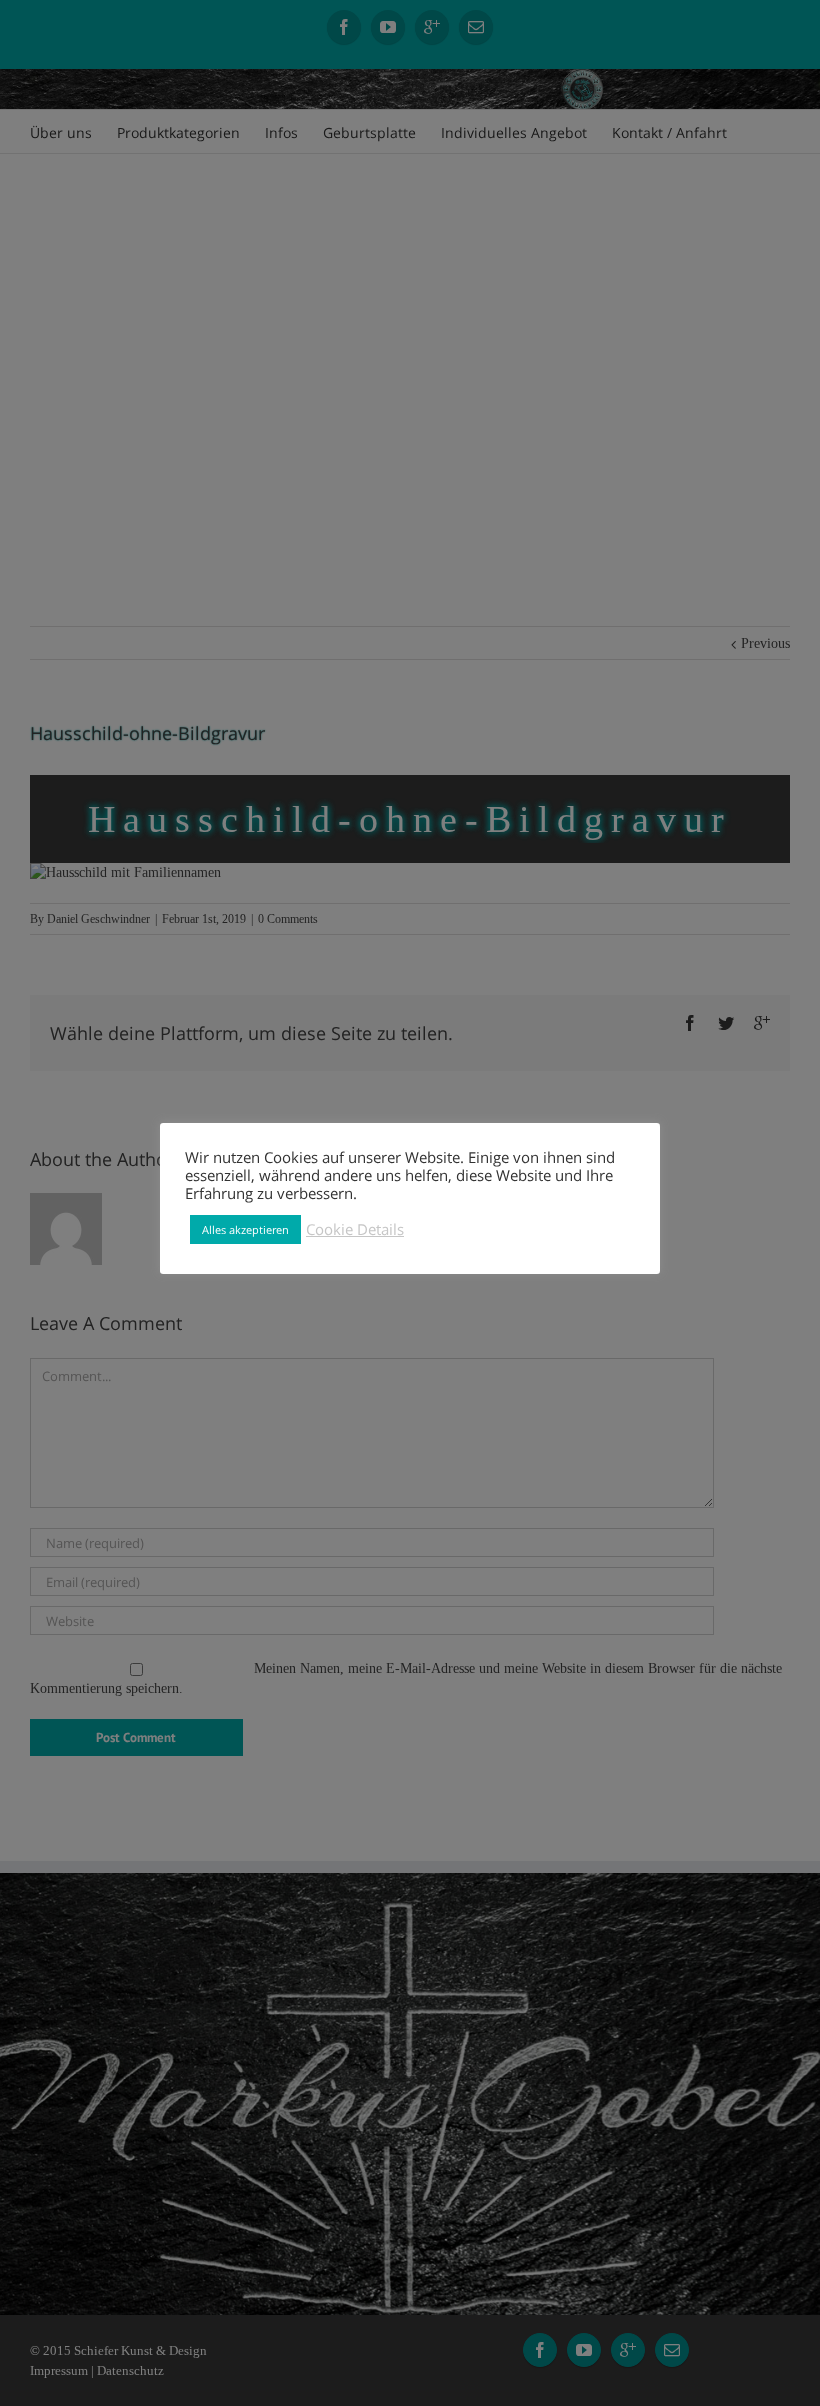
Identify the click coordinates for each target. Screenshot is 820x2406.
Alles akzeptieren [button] (245, 1229)
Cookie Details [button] (355, 1229)
